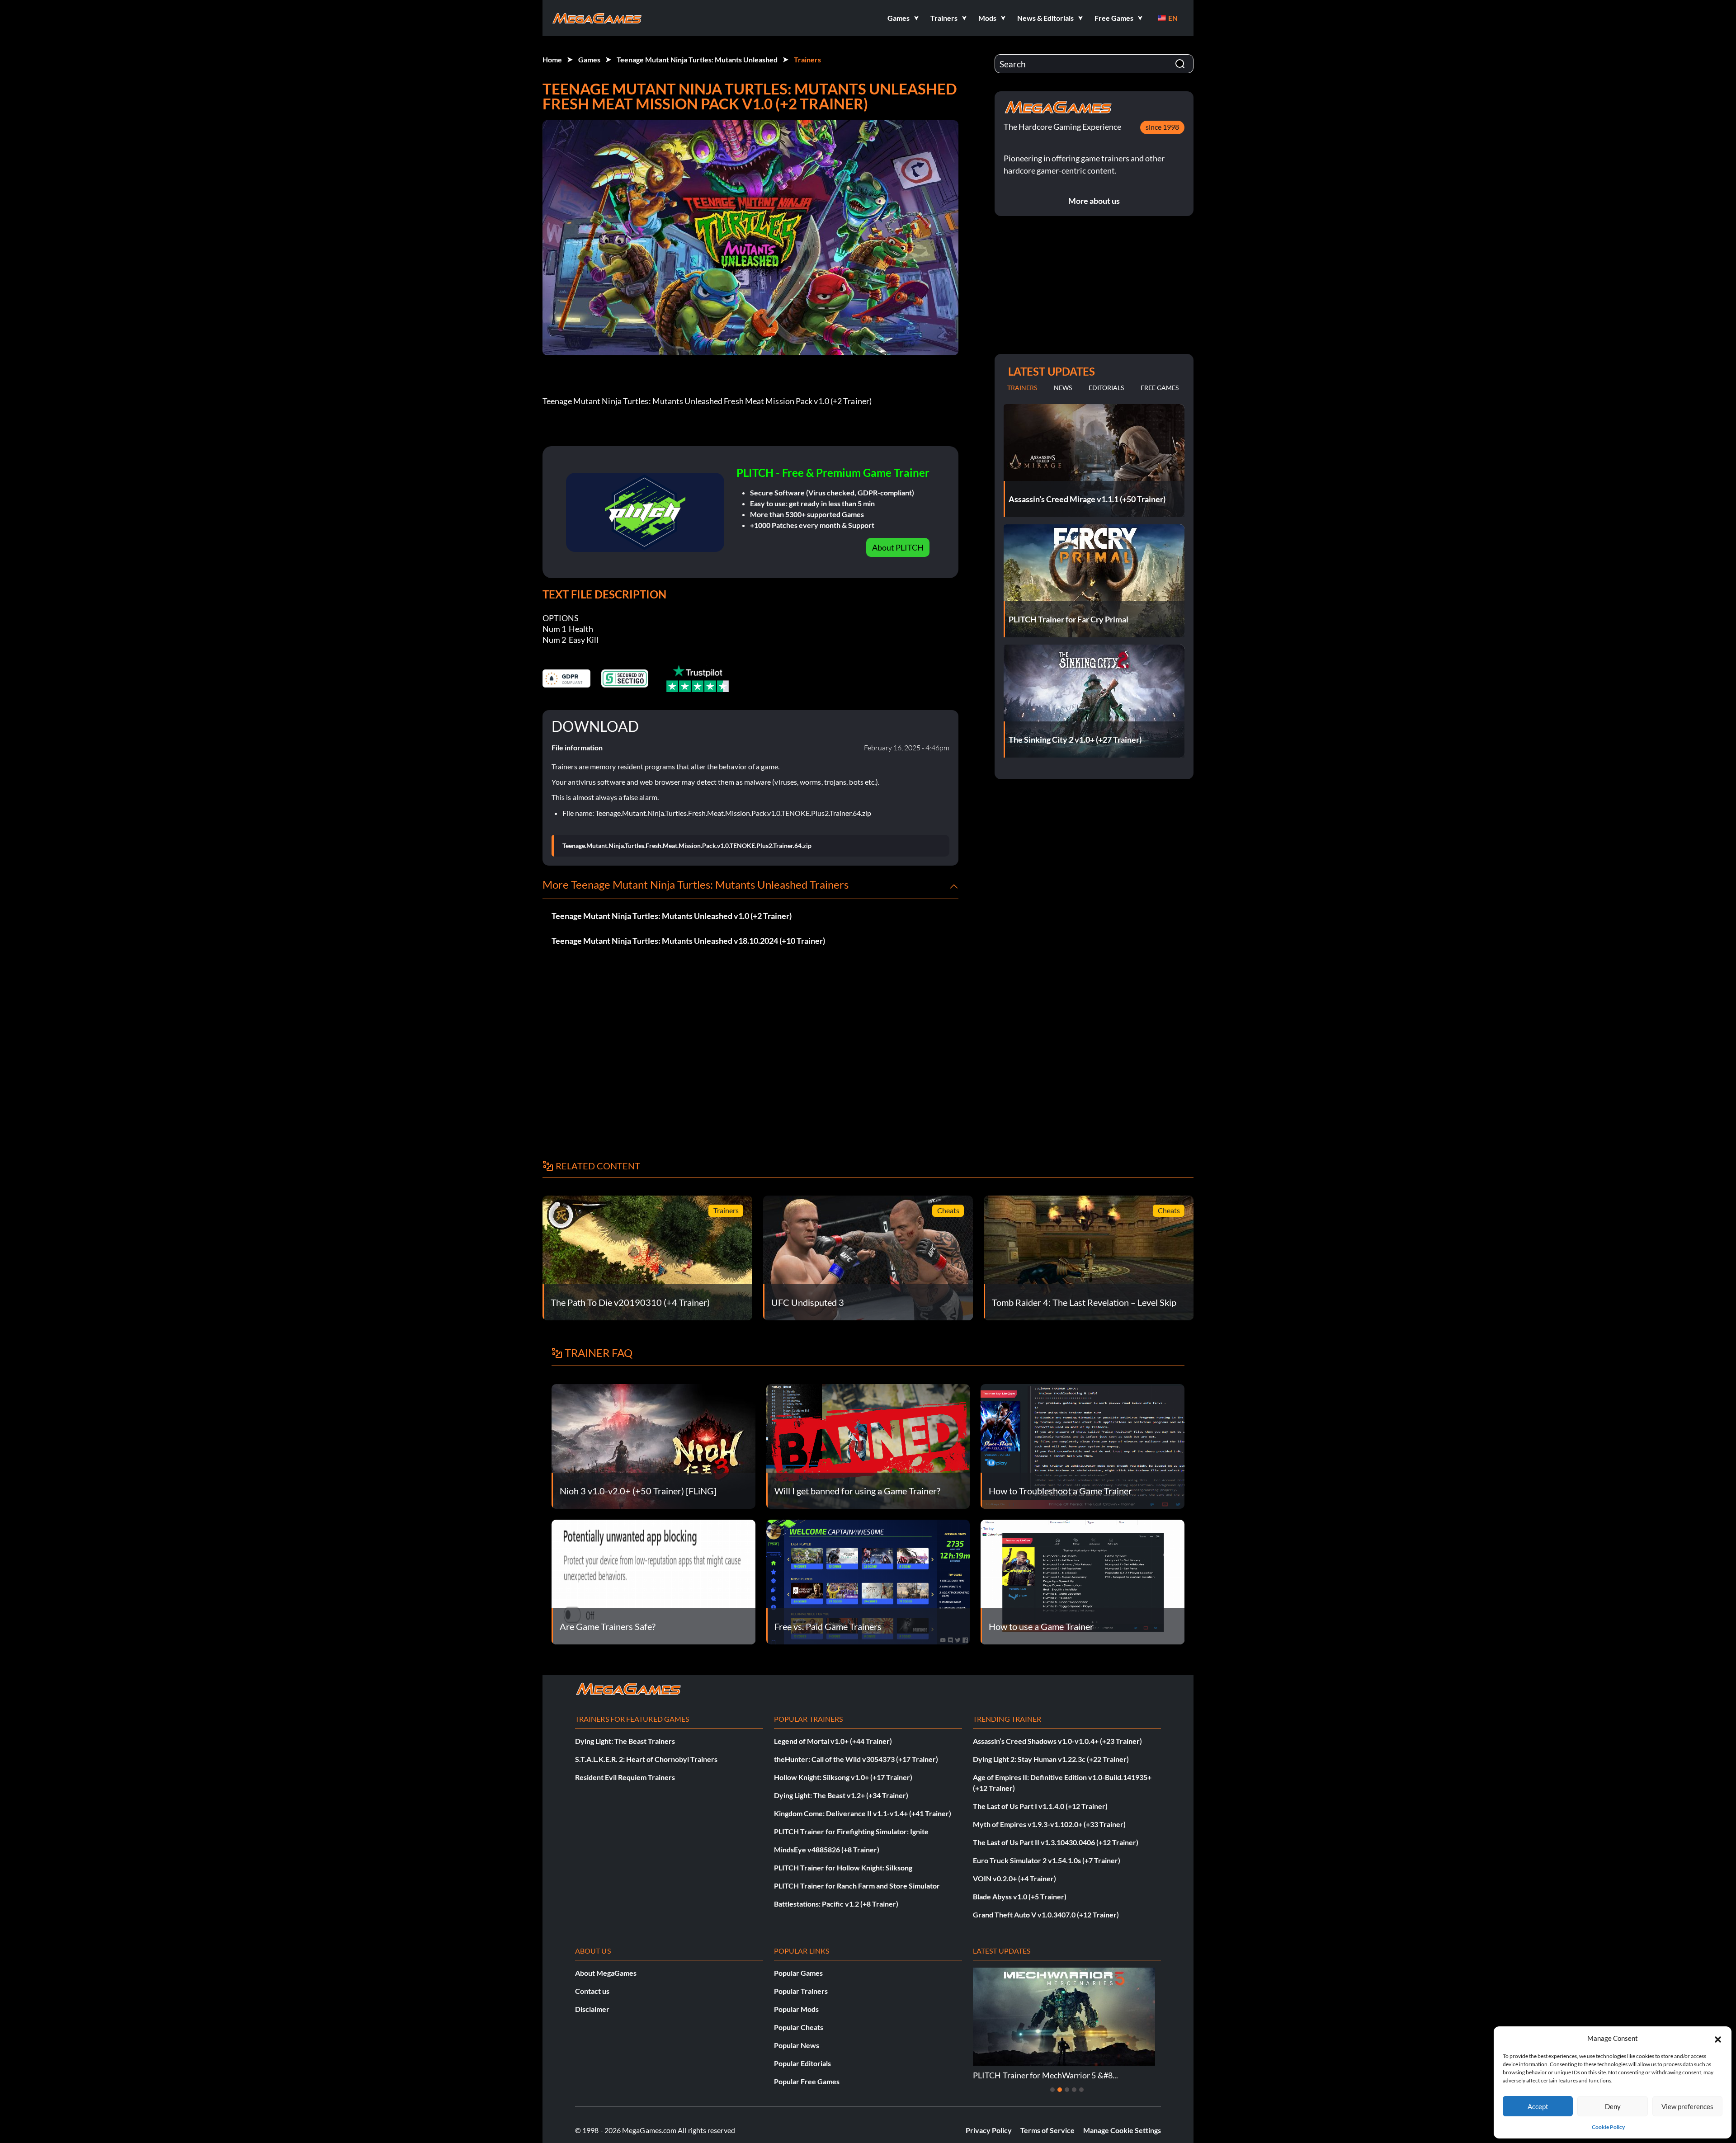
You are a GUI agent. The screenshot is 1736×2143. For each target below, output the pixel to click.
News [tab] (1063, 388)
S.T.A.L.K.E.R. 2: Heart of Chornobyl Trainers (646, 1759)
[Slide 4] (1074, 2090)
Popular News (797, 2045)
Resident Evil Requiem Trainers (625, 1777)
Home (552, 59)
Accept (1538, 2106)
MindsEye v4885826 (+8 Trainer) (827, 1849)
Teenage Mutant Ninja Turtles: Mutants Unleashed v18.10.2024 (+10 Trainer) (688, 941)
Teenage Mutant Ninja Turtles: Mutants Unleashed (697, 59)
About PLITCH (898, 547)
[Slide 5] (1081, 2090)
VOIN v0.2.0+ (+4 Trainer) (1014, 1878)
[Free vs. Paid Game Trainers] (868, 1581)
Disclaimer (592, 2009)
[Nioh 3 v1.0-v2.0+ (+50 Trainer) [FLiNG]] (653, 1445)
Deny (1613, 2106)
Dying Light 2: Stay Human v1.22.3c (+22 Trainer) (1051, 1759)
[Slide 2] (1060, 2090)
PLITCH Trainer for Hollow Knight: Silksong (843, 1867)
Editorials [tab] (1106, 388)
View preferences (1687, 2106)
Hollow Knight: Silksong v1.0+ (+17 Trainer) (843, 1777)
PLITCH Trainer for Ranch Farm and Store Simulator (857, 1886)
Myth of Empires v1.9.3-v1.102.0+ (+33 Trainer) (1049, 1824)
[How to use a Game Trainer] (1083, 1581)
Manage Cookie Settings (1122, 2130)
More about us (1094, 201)
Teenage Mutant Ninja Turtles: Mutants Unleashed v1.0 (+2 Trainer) (672, 916)
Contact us (592, 1991)
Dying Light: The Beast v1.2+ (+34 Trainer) (841, 1795)
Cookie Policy (1608, 2127)
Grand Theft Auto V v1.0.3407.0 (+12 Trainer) (1046, 1915)
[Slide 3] (1067, 2090)
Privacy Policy (989, 2130)
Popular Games (798, 1973)
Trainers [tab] (1022, 388)
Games (589, 59)
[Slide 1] (1052, 2090)
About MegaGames (606, 1973)
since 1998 (1162, 127)
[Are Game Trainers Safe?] (653, 1581)
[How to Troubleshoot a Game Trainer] (1083, 1445)
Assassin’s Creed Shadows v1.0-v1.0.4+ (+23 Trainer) (1057, 1741)
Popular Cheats (799, 2027)
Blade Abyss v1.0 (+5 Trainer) (1020, 1896)
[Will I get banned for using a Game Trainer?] (868, 1445)
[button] (1718, 2038)
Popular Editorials (802, 2063)
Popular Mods (796, 2009)
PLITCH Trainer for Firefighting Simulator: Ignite (851, 1831)
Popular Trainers (801, 1991)
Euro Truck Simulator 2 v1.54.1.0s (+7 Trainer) (1047, 1860)
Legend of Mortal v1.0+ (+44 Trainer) (833, 1741)
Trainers (807, 59)
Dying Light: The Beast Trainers (625, 1741)
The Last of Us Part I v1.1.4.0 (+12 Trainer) (1040, 1806)
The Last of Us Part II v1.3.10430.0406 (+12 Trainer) (1056, 1842)
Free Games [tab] (1160, 388)
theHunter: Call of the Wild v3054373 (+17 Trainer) (856, 1759)
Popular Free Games (807, 2081)
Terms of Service (1047, 2130)
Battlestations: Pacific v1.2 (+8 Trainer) (836, 1904)
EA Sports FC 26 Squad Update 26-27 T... (1044, 2075)
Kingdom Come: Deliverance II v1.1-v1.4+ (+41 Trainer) (863, 1813)
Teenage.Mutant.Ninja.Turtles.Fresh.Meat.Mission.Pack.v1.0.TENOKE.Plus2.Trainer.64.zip (687, 846)
